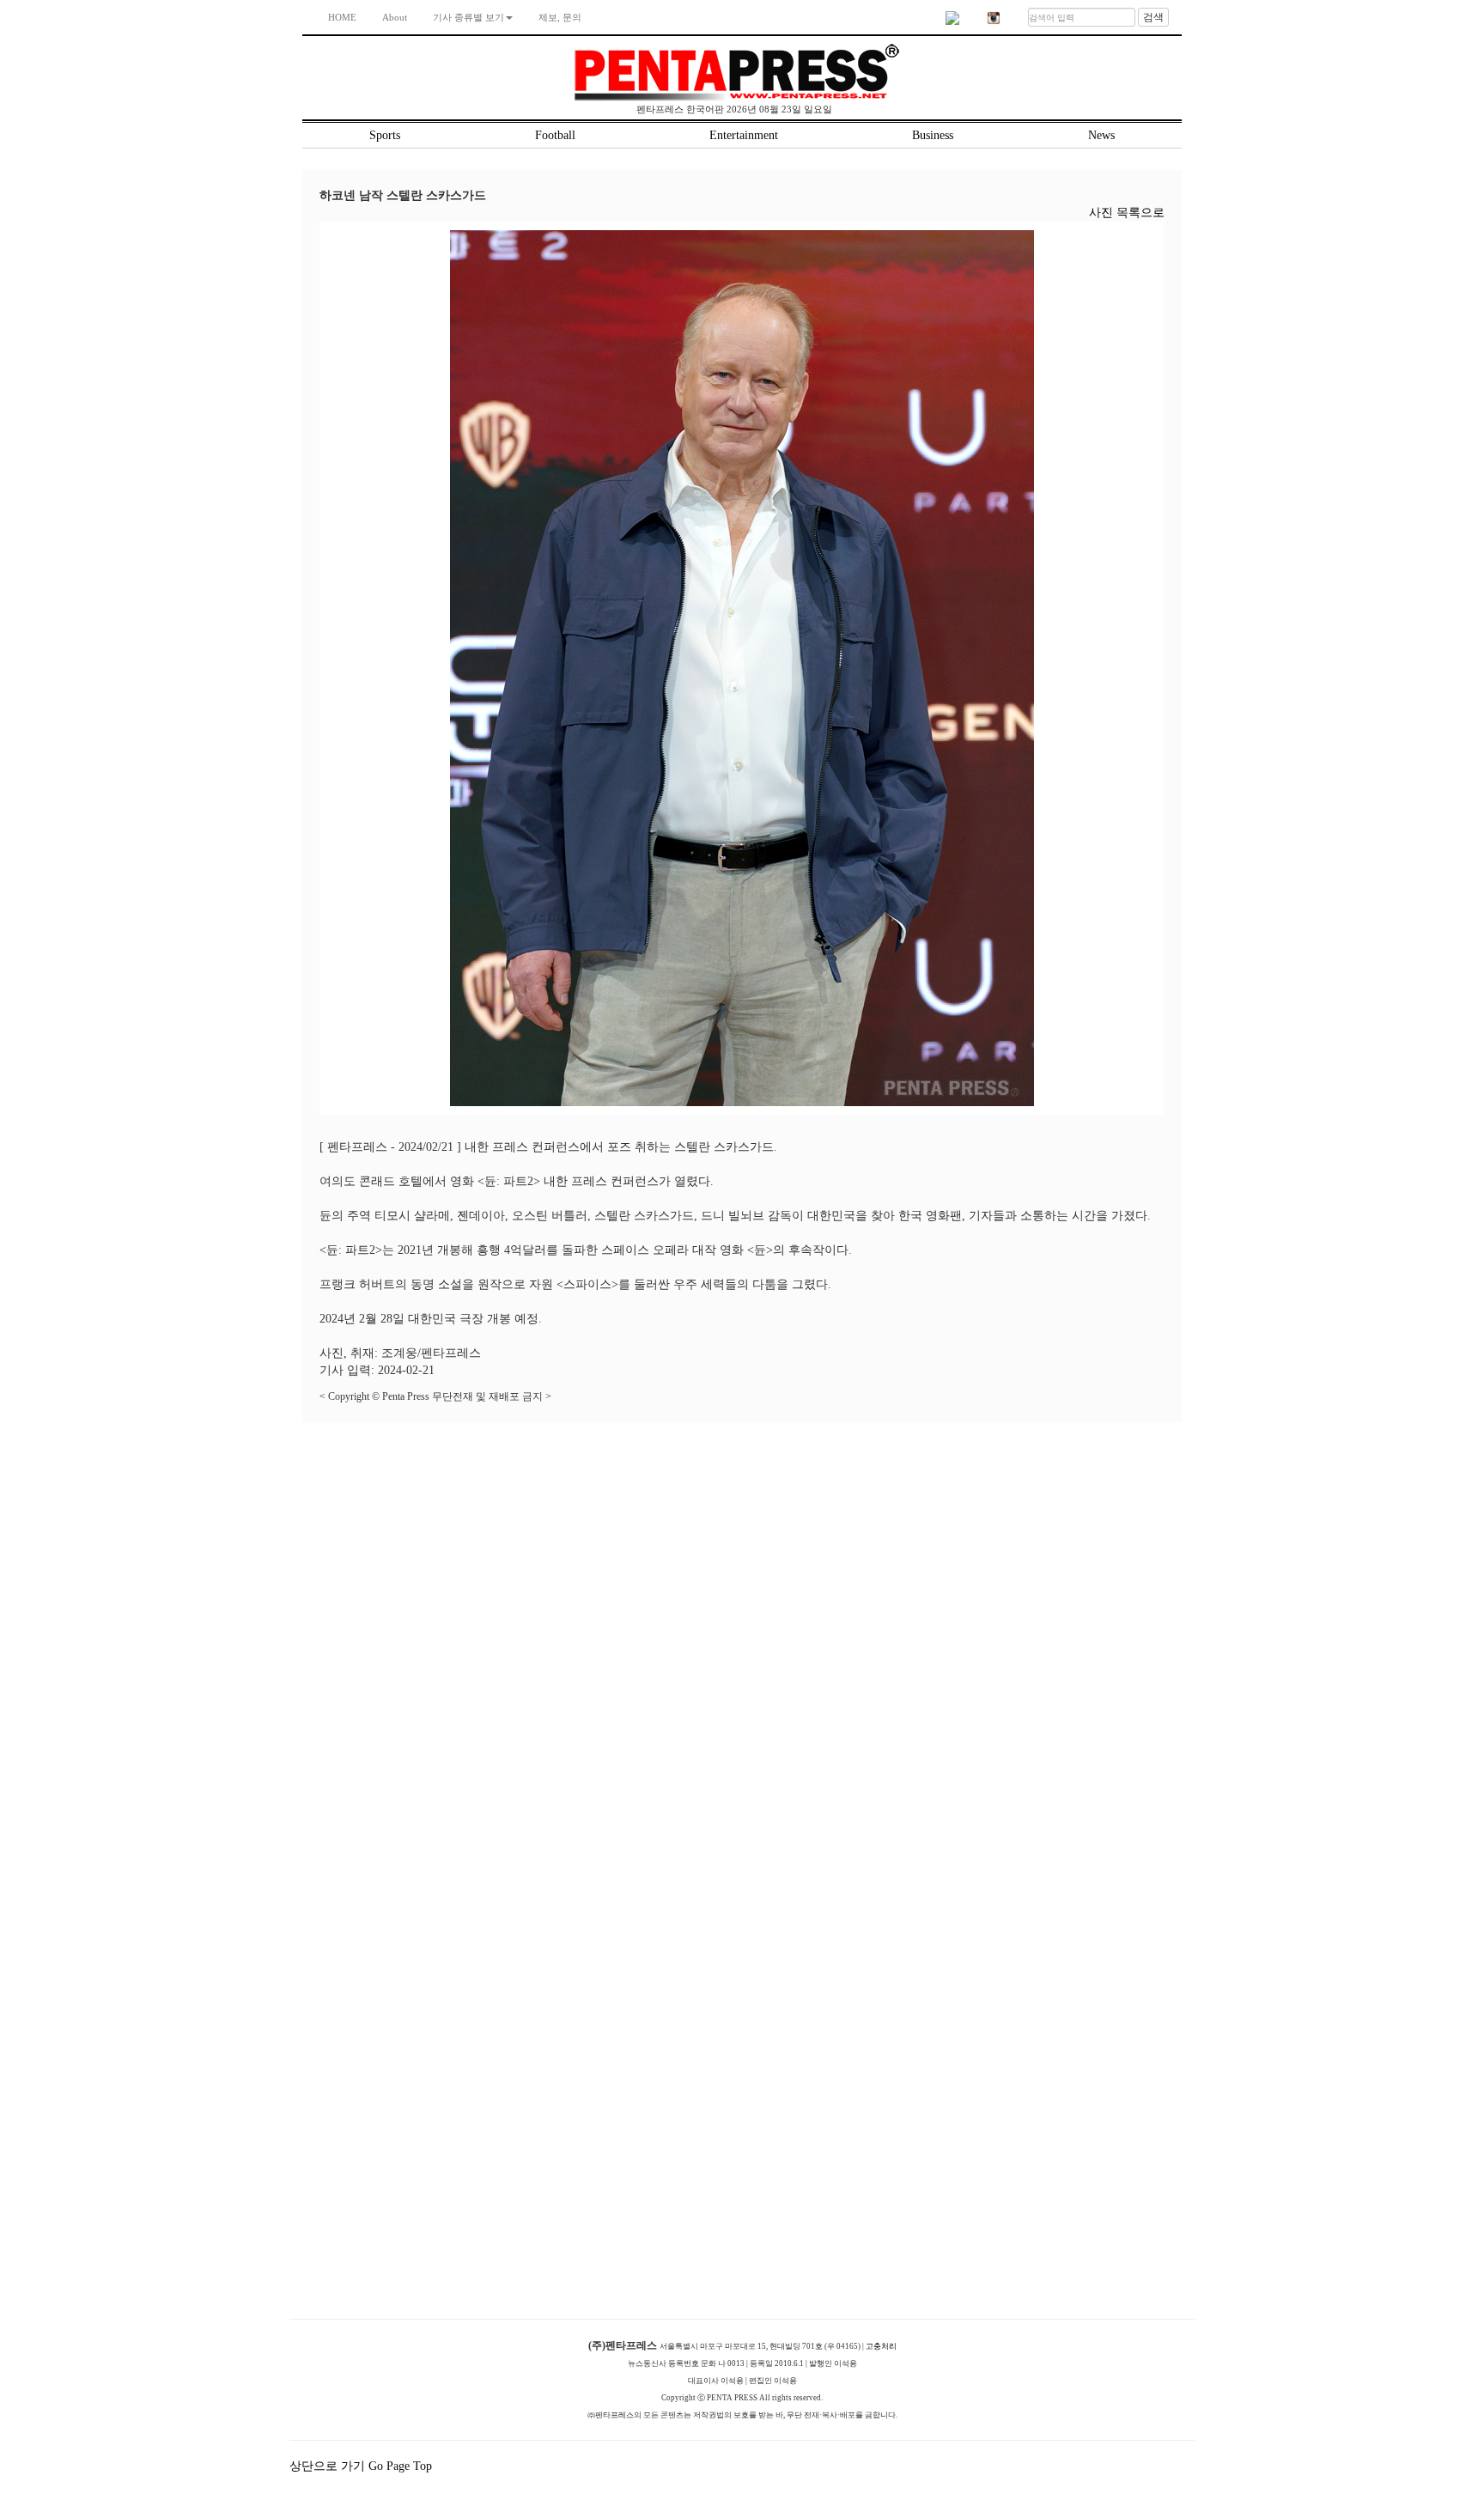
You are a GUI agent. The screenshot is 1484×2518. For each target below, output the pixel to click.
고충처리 (881, 2346)
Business (933, 135)
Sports (385, 135)
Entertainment (744, 135)
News (1101, 135)
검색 (1153, 17)
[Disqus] (742, 1637)
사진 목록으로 (1127, 213)
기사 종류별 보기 (468, 17)
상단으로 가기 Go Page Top (362, 2466)
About (395, 17)
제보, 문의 (560, 17)
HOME (342, 17)
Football (555, 135)
